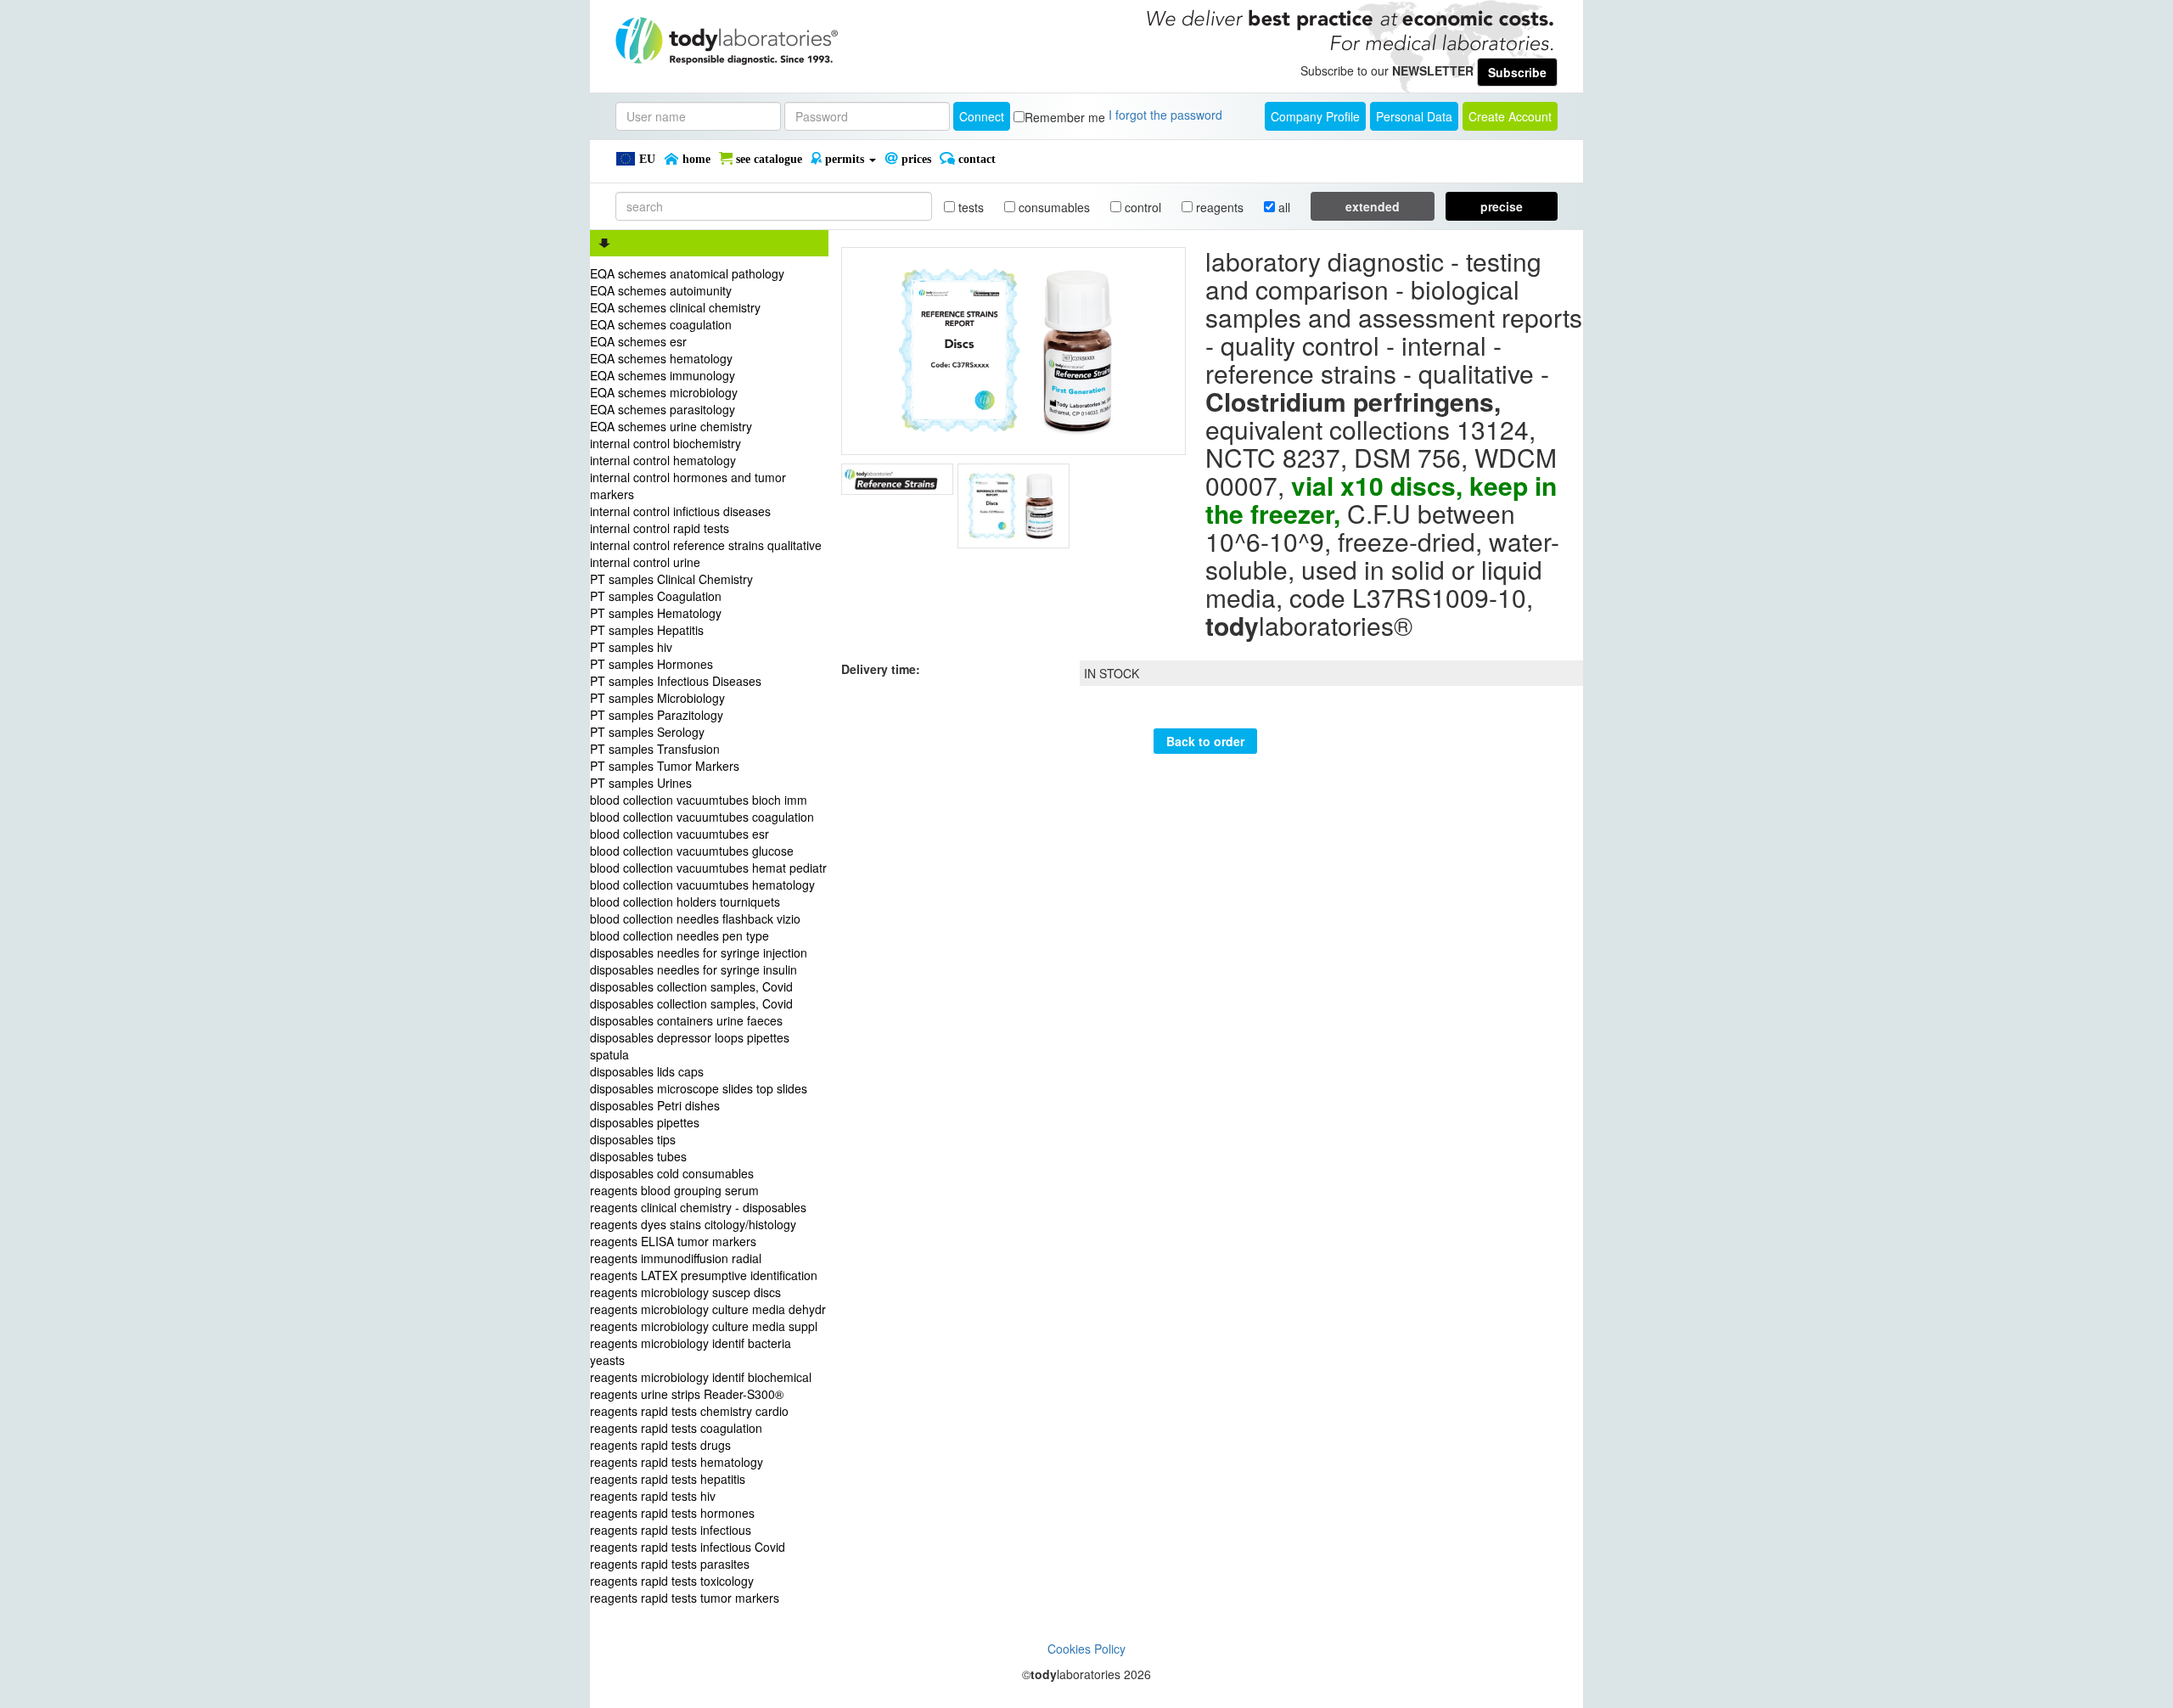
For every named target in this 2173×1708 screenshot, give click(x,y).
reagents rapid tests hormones (672, 1513)
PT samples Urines (641, 783)
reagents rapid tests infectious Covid (688, 1547)
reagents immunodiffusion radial (676, 1258)
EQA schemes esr (638, 341)
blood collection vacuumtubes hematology (702, 885)
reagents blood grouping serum (674, 1190)
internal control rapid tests (660, 528)
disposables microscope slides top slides (699, 1088)
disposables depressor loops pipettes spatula (690, 1046)
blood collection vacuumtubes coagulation (702, 817)
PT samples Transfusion (655, 749)
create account (1510, 116)
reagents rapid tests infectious (671, 1530)
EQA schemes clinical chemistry (675, 307)
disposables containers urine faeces (686, 1020)
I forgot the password (1165, 115)
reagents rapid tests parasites (670, 1564)
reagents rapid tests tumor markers (685, 1598)
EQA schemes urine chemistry (671, 426)
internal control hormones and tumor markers (688, 486)
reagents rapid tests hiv (653, 1496)
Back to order (1205, 741)
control (1141, 207)
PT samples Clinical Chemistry (671, 579)
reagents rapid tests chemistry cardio (689, 1411)
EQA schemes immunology (663, 375)
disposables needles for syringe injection (699, 952)
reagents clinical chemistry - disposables (698, 1207)
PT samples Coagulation (656, 596)
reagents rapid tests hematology (677, 1462)
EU (646, 159)
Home (695, 159)
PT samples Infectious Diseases (676, 681)
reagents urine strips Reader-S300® (687, 1394)
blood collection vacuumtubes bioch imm (699, 800)
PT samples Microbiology (657, 698)
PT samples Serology (647, 732)
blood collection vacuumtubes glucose (692, 851)
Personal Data (1414, 116)
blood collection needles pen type (679, 935)
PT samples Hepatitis (647, 630)
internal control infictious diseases (680, 511)
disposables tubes (638, 1156)
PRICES (915, 159)
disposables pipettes (645, 1122)
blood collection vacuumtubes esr (679, 834)
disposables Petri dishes (655, 1105)
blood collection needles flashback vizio (695, 919)
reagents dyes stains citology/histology (693, 1224)
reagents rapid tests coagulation (676, 1428)
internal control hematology (663, 460)
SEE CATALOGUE (767, 159)
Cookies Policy (1086, 1649)
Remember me (1065, 117)
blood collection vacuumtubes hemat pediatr (708, 868)
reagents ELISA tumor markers (673, 1241)
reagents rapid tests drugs (660, 1445)
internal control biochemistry (665, 443)
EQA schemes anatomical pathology (687, 273)
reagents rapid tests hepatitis (668, 1479)
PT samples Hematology (656, 613)
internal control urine (645, 562)
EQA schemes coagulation (661, 324)
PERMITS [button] (845, 159)
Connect (982, 116)
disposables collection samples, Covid (691, 986)
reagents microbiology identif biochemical (701, 1377)
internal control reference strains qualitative (706, 545)
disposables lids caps (647, 1071)
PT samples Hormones (651, 664)
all (1283, 207)
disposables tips (633, 1139)
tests (969, 207)
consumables (1053, 207)
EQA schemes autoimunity (661, 290)
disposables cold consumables (672, 1173)
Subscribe (1517, 72)
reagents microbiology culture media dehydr (708, 1309)
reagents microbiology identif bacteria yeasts (691, 1351)
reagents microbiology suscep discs (685, 1292)
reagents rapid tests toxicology (672, 1581)
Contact (975, 159)
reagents (1218, 207)
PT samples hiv (631, 647)
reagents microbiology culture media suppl (704, 1326)
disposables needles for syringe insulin (693, 969)
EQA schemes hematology (661, 358)
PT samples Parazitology (657, 715)
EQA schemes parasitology (663, 409)
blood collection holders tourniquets (685, 902)
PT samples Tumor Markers (665, 766)
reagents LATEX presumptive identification (704, 1275)
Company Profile (1315, 116)
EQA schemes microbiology (664, 392)
